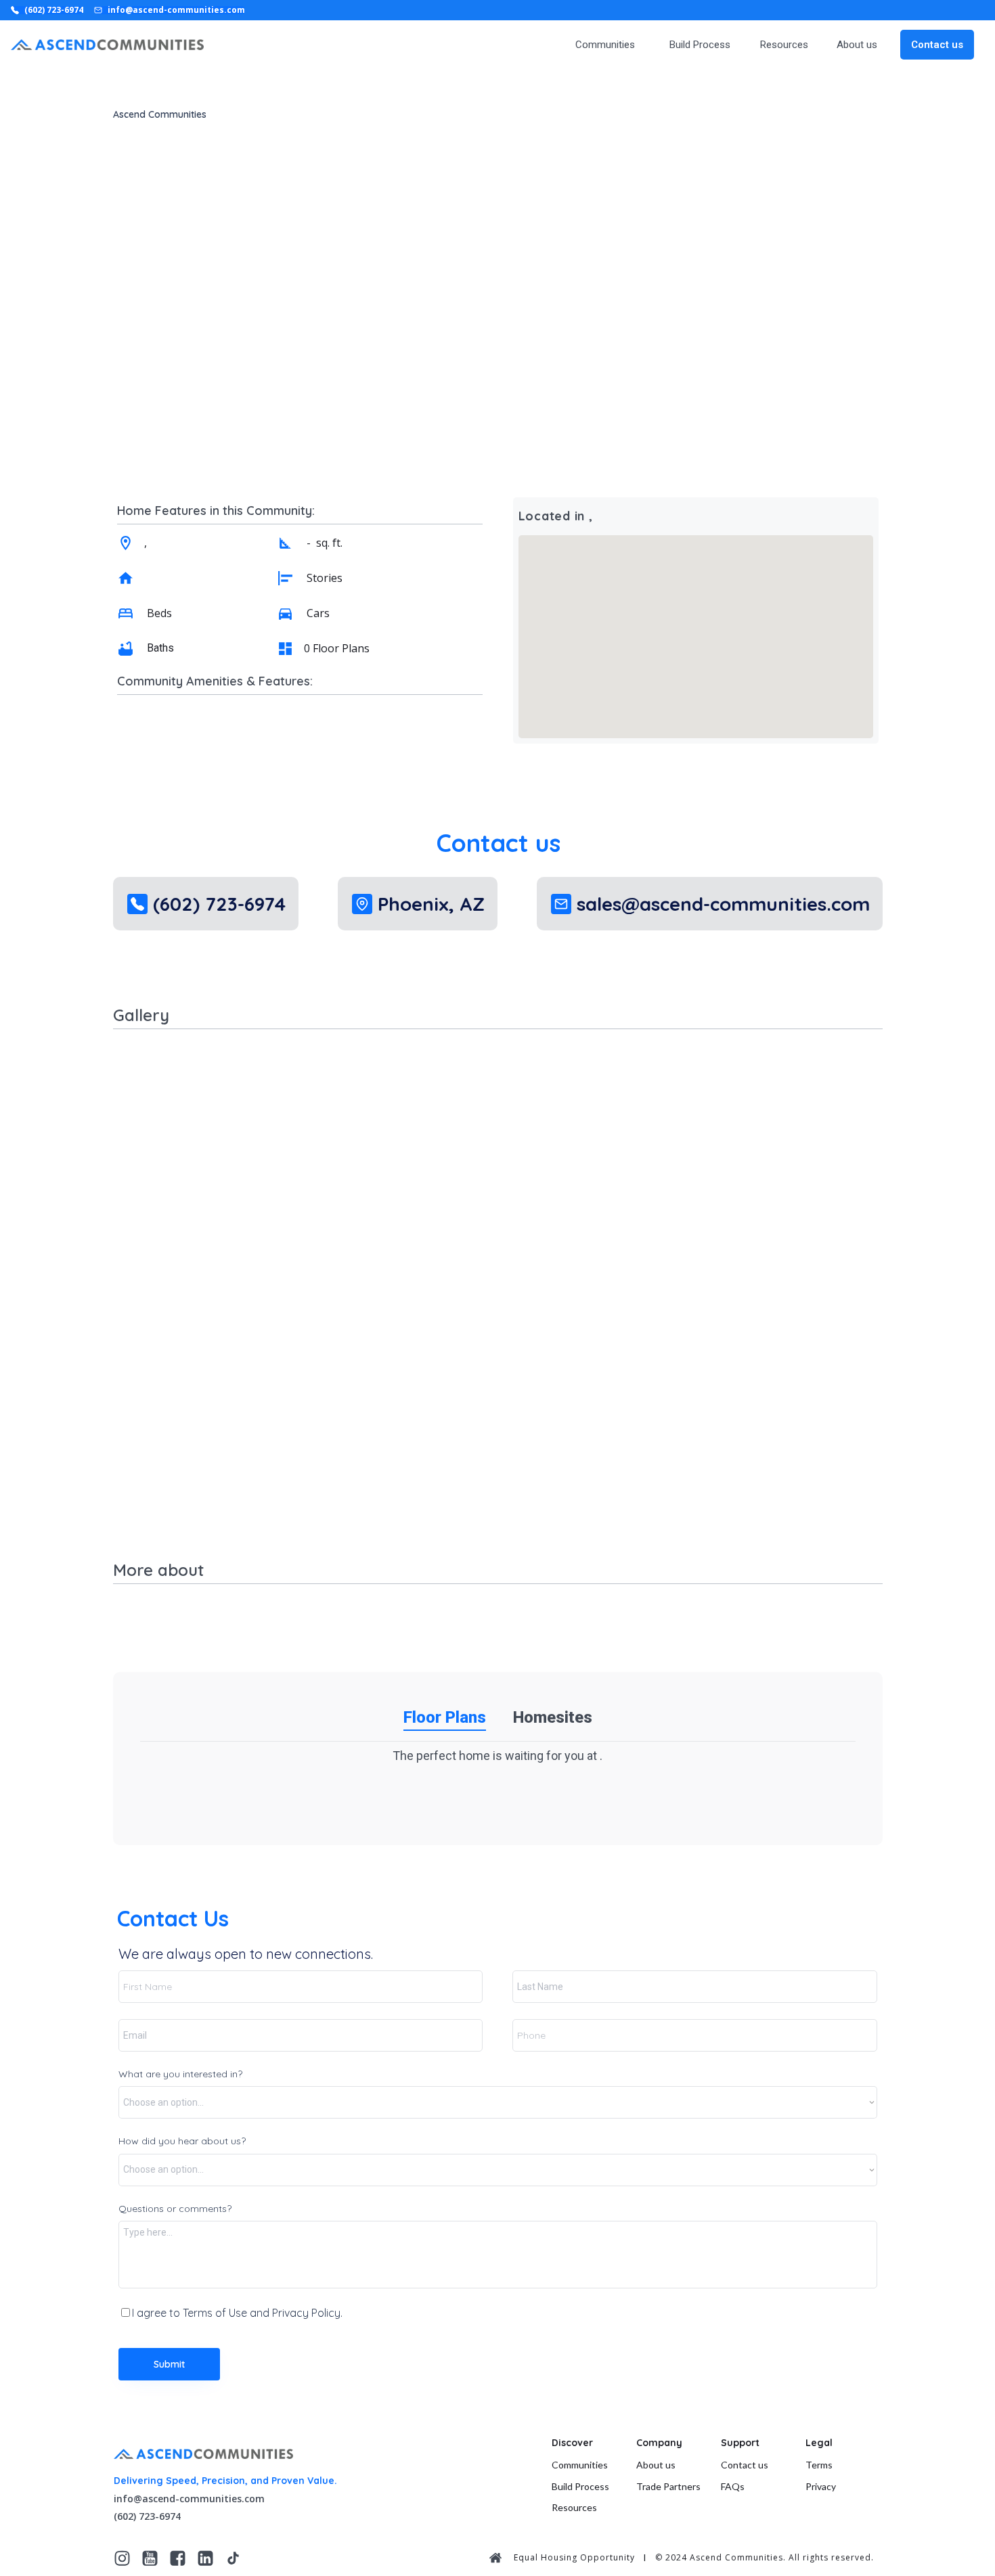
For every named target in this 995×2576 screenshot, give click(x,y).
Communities (605, 45)
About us (857, 45)
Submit (169, 2364)
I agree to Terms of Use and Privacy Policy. (237, 2313)
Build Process (700, 45)
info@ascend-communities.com (189, 2499)
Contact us (937, 45)
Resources (784, 45)
